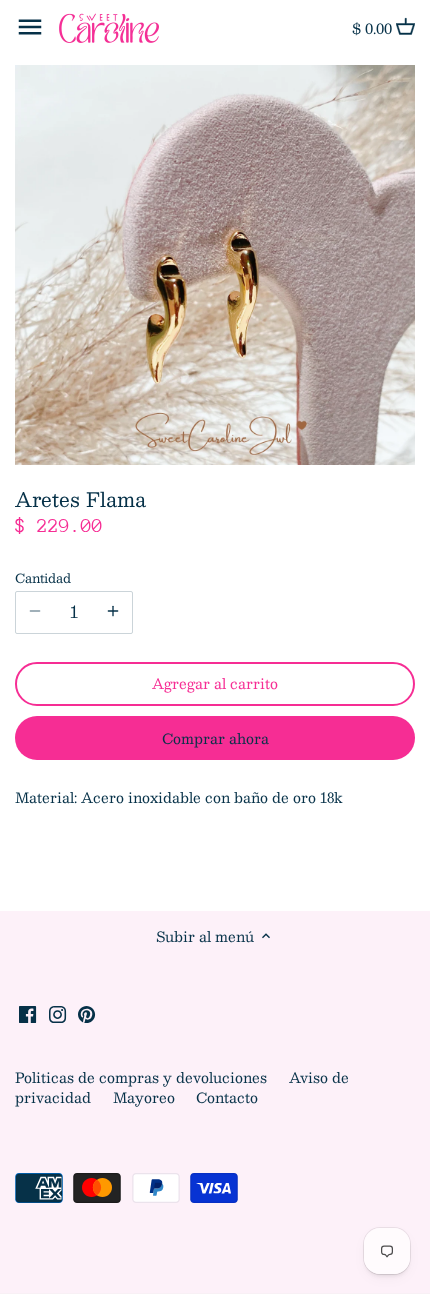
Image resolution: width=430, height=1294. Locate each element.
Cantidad (43, 577)
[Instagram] (57, 1013)
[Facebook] (27, 1013)
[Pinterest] (86, 1013)
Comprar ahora (215, 738)
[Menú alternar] (30, 27)
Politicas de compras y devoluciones (143, 1077)
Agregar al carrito (215, 683)
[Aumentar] (113, 612)
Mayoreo (146, 1097)
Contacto (227, 1097)
